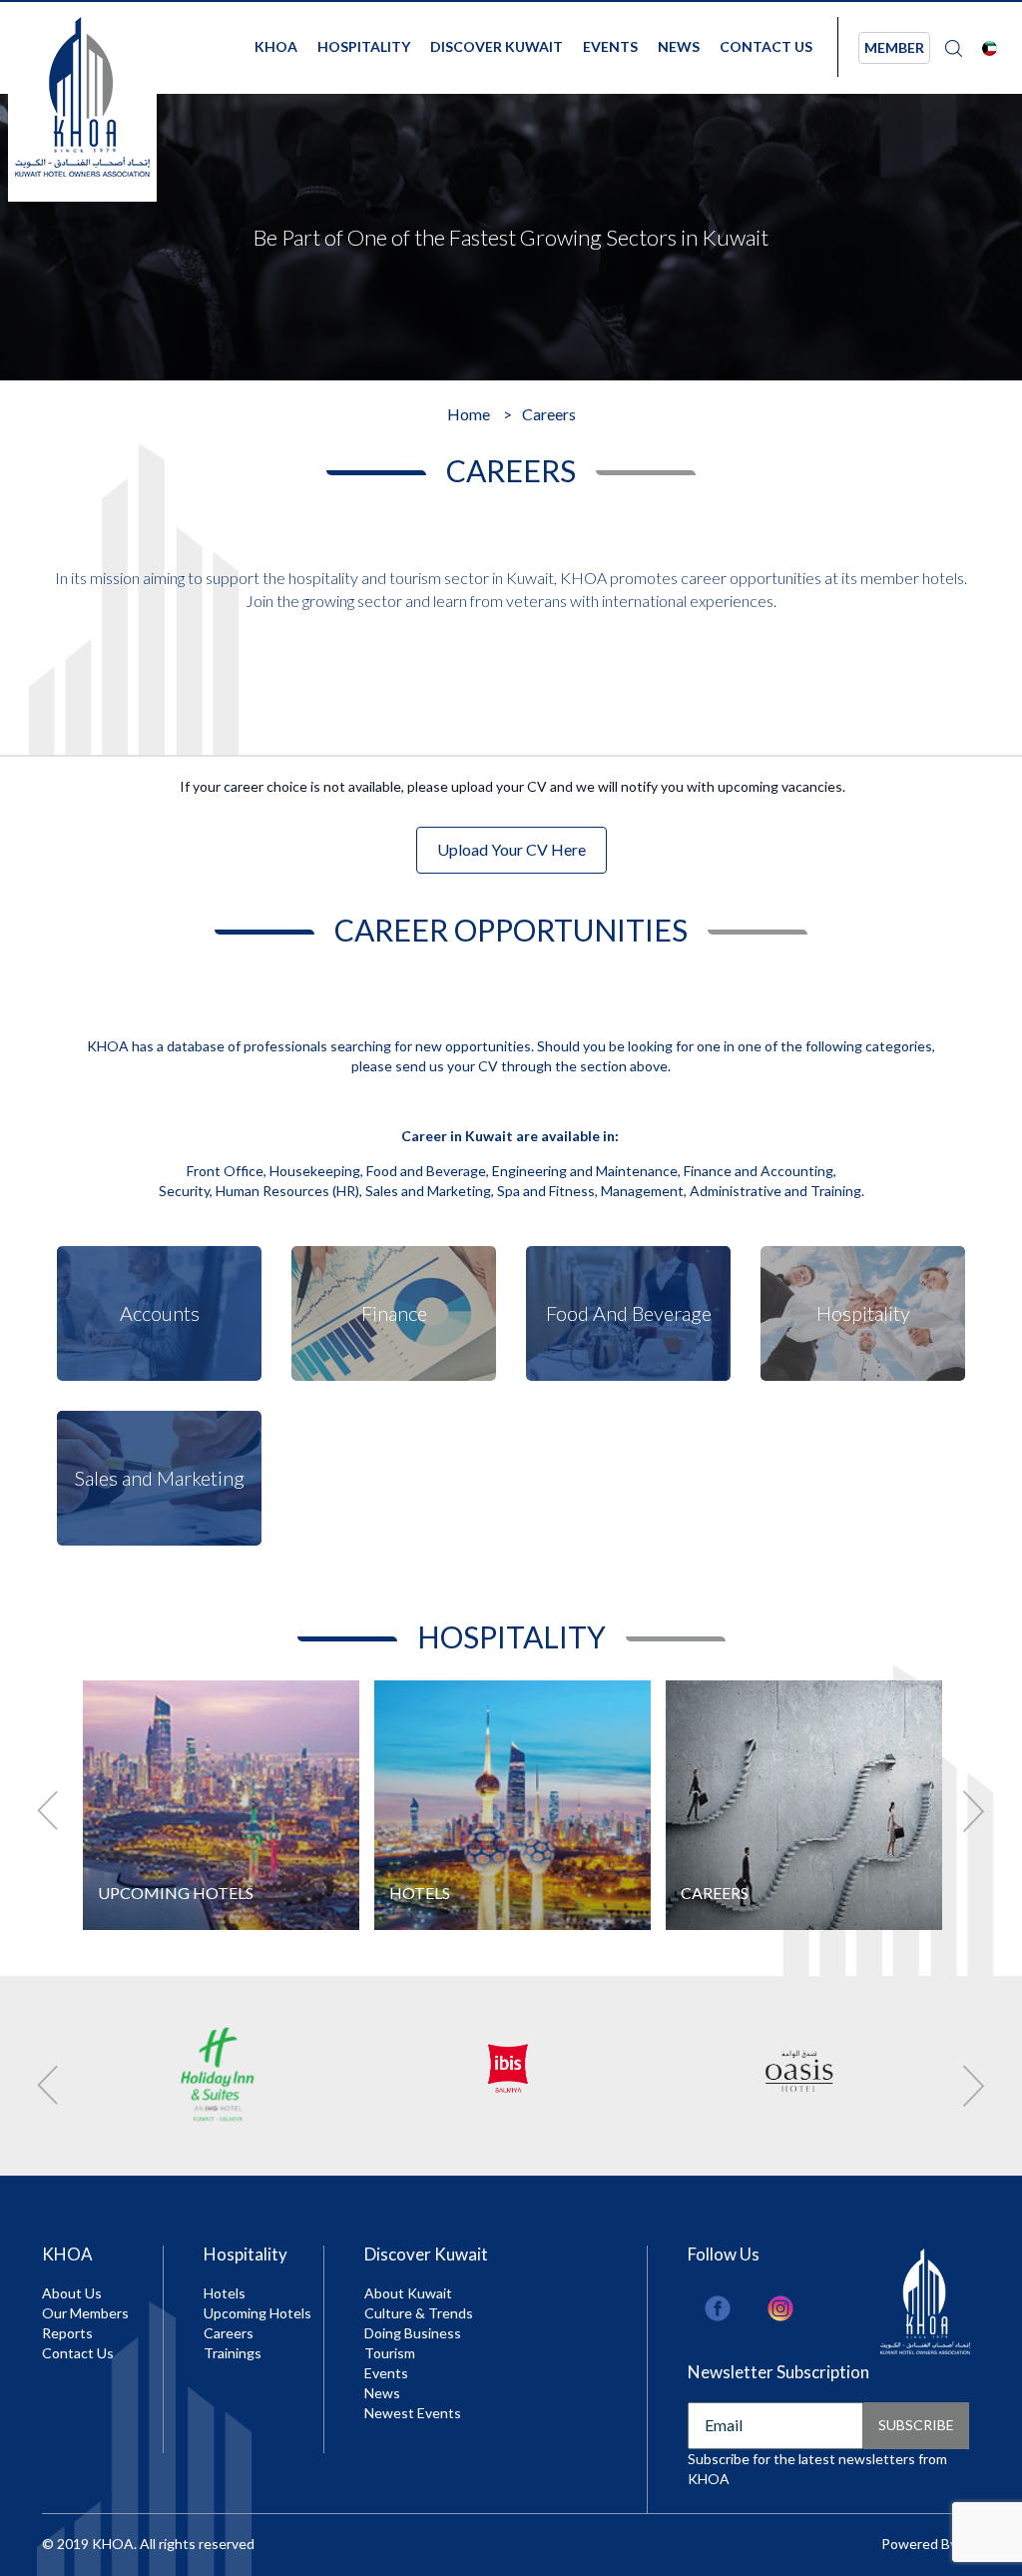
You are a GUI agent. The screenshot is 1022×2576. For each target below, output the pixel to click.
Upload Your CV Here (511, 849)
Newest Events (413, 2413)
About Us (72, 2293)
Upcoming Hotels (257, 2313)
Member (894, 47)
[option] (511, 237)
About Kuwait (408, 2293)
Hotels (225, 2293)
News (679, 46)
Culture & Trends (419, 2313)
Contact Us (766, 46)
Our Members (85, 2313)
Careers (229, 2333)
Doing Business (413, 2333)
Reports (67, 2333)
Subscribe (916, 2425)
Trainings (233, 2353)
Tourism (390, 2353)
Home (469, 414)
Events (610, 46)
